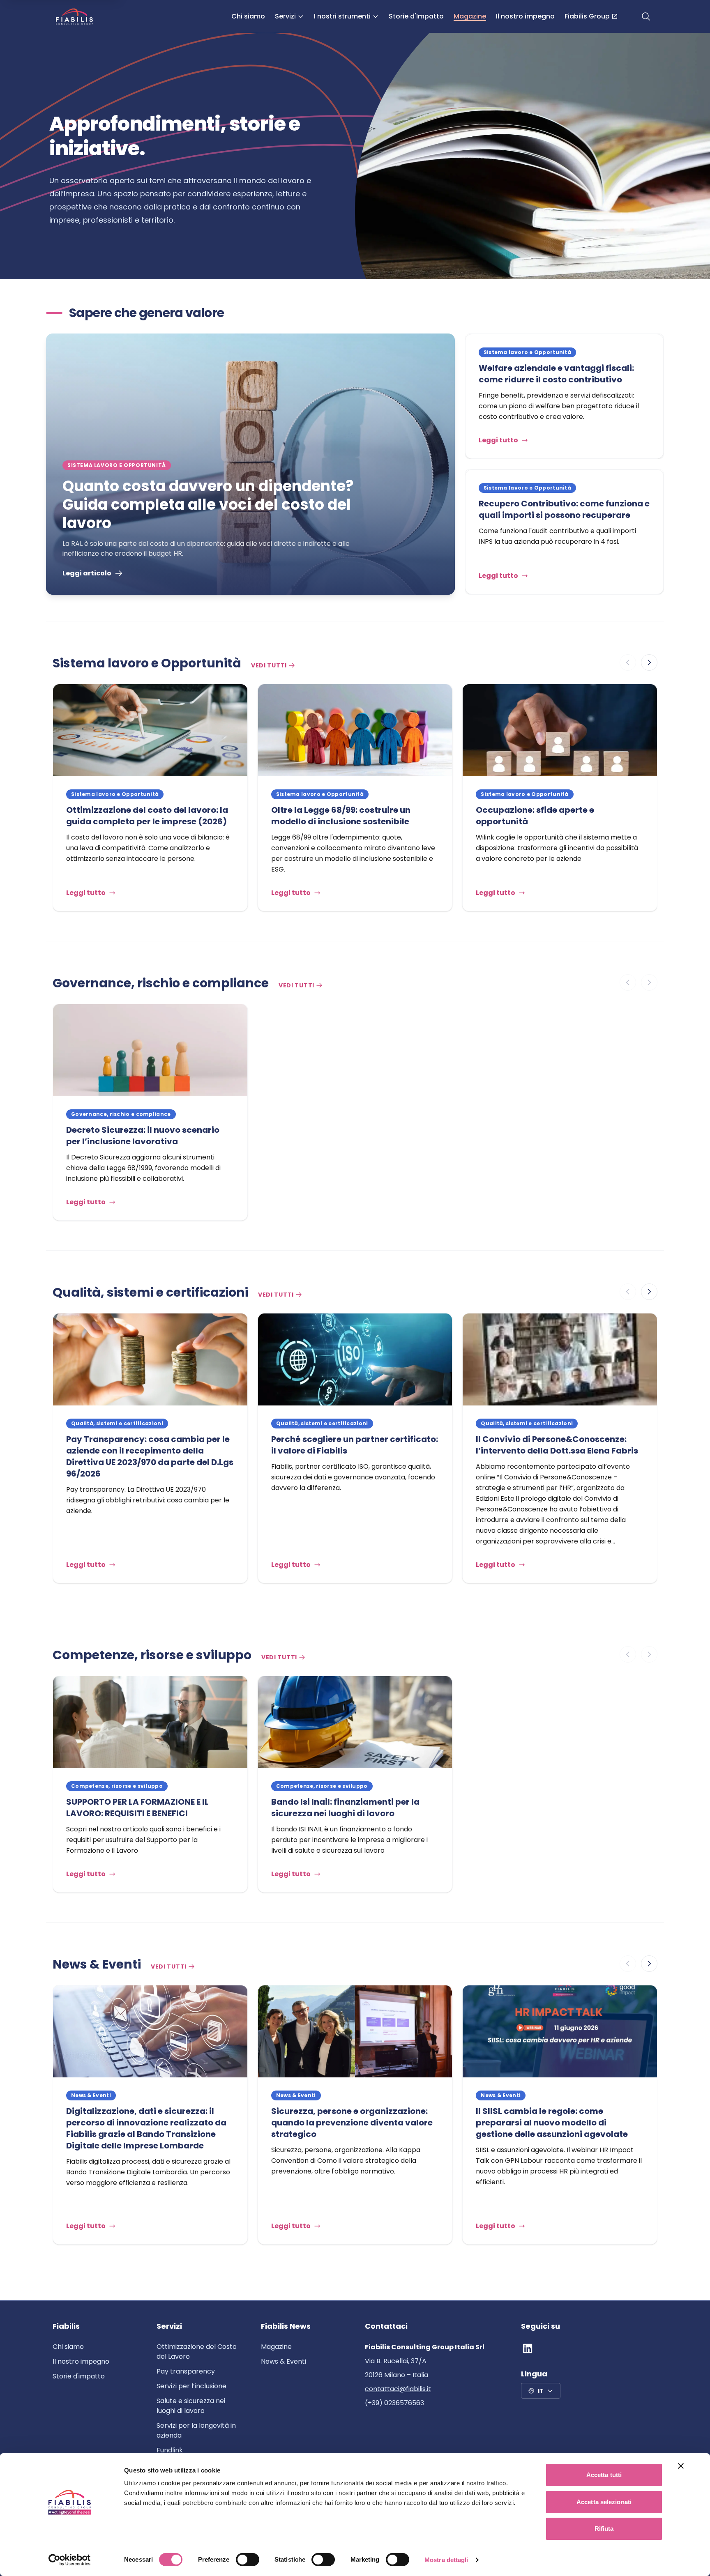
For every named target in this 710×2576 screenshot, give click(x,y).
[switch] (248, 2560)
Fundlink (170, 2450)
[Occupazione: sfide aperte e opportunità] (560, 730)
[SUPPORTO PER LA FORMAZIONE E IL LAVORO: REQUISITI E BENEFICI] (150, 1722)
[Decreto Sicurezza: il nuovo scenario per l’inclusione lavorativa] (150, 1050)
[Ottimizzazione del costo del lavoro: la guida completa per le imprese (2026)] (150, 730)
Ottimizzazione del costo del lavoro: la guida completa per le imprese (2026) (147, 816)
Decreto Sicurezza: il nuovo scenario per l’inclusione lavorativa (143, 1136)
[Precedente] (628, 662)
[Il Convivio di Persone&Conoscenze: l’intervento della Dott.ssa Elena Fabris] (560, 1359)
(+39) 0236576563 (394, 2403)
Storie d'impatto (79, 2376)
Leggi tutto (498, 440)
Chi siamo (248, 16)
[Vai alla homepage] (74, 16)
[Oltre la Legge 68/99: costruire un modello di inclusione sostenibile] (355, 730)
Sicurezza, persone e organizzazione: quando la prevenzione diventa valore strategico (352, 2123)
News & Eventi (284, 2361)
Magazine (470, 16)
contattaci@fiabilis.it (398, 2389)
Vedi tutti (269, 665)
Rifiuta (604, 2529)
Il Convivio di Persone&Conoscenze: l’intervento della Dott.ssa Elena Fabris (557, 1445)
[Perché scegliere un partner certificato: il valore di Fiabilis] (355, 1359)
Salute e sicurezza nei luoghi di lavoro (191, 2406)
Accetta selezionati (604, 2502)
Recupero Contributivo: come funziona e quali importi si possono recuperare (564, 509)
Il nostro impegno (525, 16)
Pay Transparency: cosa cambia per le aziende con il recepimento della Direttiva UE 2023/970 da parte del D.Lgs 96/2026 (150, 1456)
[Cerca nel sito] (646, 16)
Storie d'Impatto (416, 16)
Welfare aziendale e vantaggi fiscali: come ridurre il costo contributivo (556, 374)
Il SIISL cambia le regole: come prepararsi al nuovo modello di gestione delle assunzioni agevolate (553, 2123)
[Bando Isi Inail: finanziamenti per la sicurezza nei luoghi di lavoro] (355, 1722)
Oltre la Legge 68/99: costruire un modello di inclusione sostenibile (341, 816)
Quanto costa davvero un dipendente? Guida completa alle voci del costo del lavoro (208, 505)
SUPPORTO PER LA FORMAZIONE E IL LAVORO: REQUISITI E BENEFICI (137, 1808)
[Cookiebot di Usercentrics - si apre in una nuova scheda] (70, 2560)
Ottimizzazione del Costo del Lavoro (197, 2352)
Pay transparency (186, 2371)
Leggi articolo (87, 573)
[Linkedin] (528, 2348)
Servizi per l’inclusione (191, 2386)
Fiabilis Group (587, 16)
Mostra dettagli (446, 2560)
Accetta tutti (604, 2475)
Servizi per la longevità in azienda (196, 2430)
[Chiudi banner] (681, 2466)
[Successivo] (649, 662)
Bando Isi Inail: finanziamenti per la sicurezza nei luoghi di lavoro (345, 1808)
